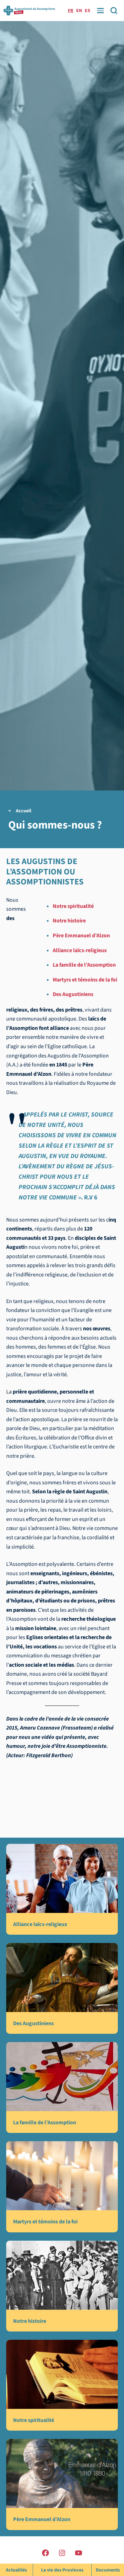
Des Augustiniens (73, 994)
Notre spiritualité (73, 906)
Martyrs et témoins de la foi (85, 980)
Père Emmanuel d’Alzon (81, 936)
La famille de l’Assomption (84, 965)
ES (87, 11)
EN (79, 11)
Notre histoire (69, 921)
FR (71, 11)
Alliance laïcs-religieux (80, 950)
